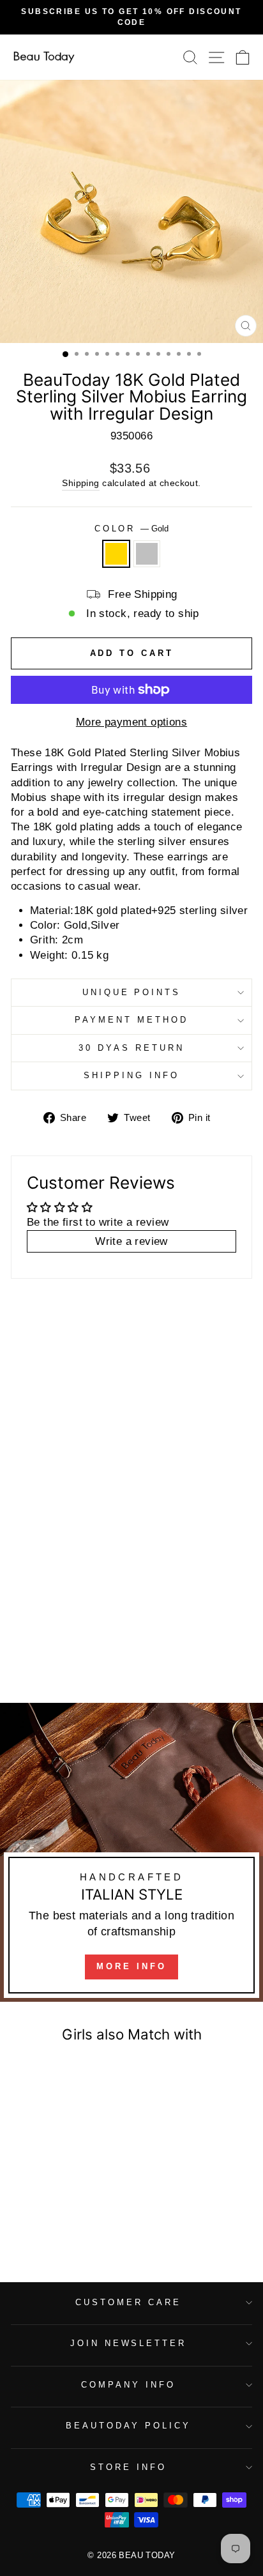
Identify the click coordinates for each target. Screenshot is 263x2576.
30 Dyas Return (131, 1048)
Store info (128, 2467)
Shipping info (131, 1075)
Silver (147, 554)
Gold (116, 554)
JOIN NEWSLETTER (129, 2343)
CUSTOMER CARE (128, 2302)
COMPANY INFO (128, 2385)
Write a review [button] (131, 1241)
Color (132, 529)
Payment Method (131, 1020)
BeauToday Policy (128, 2426)
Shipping (80, 483)
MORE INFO (131, 1966)
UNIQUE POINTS (132, 992)
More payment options (131, 722)
